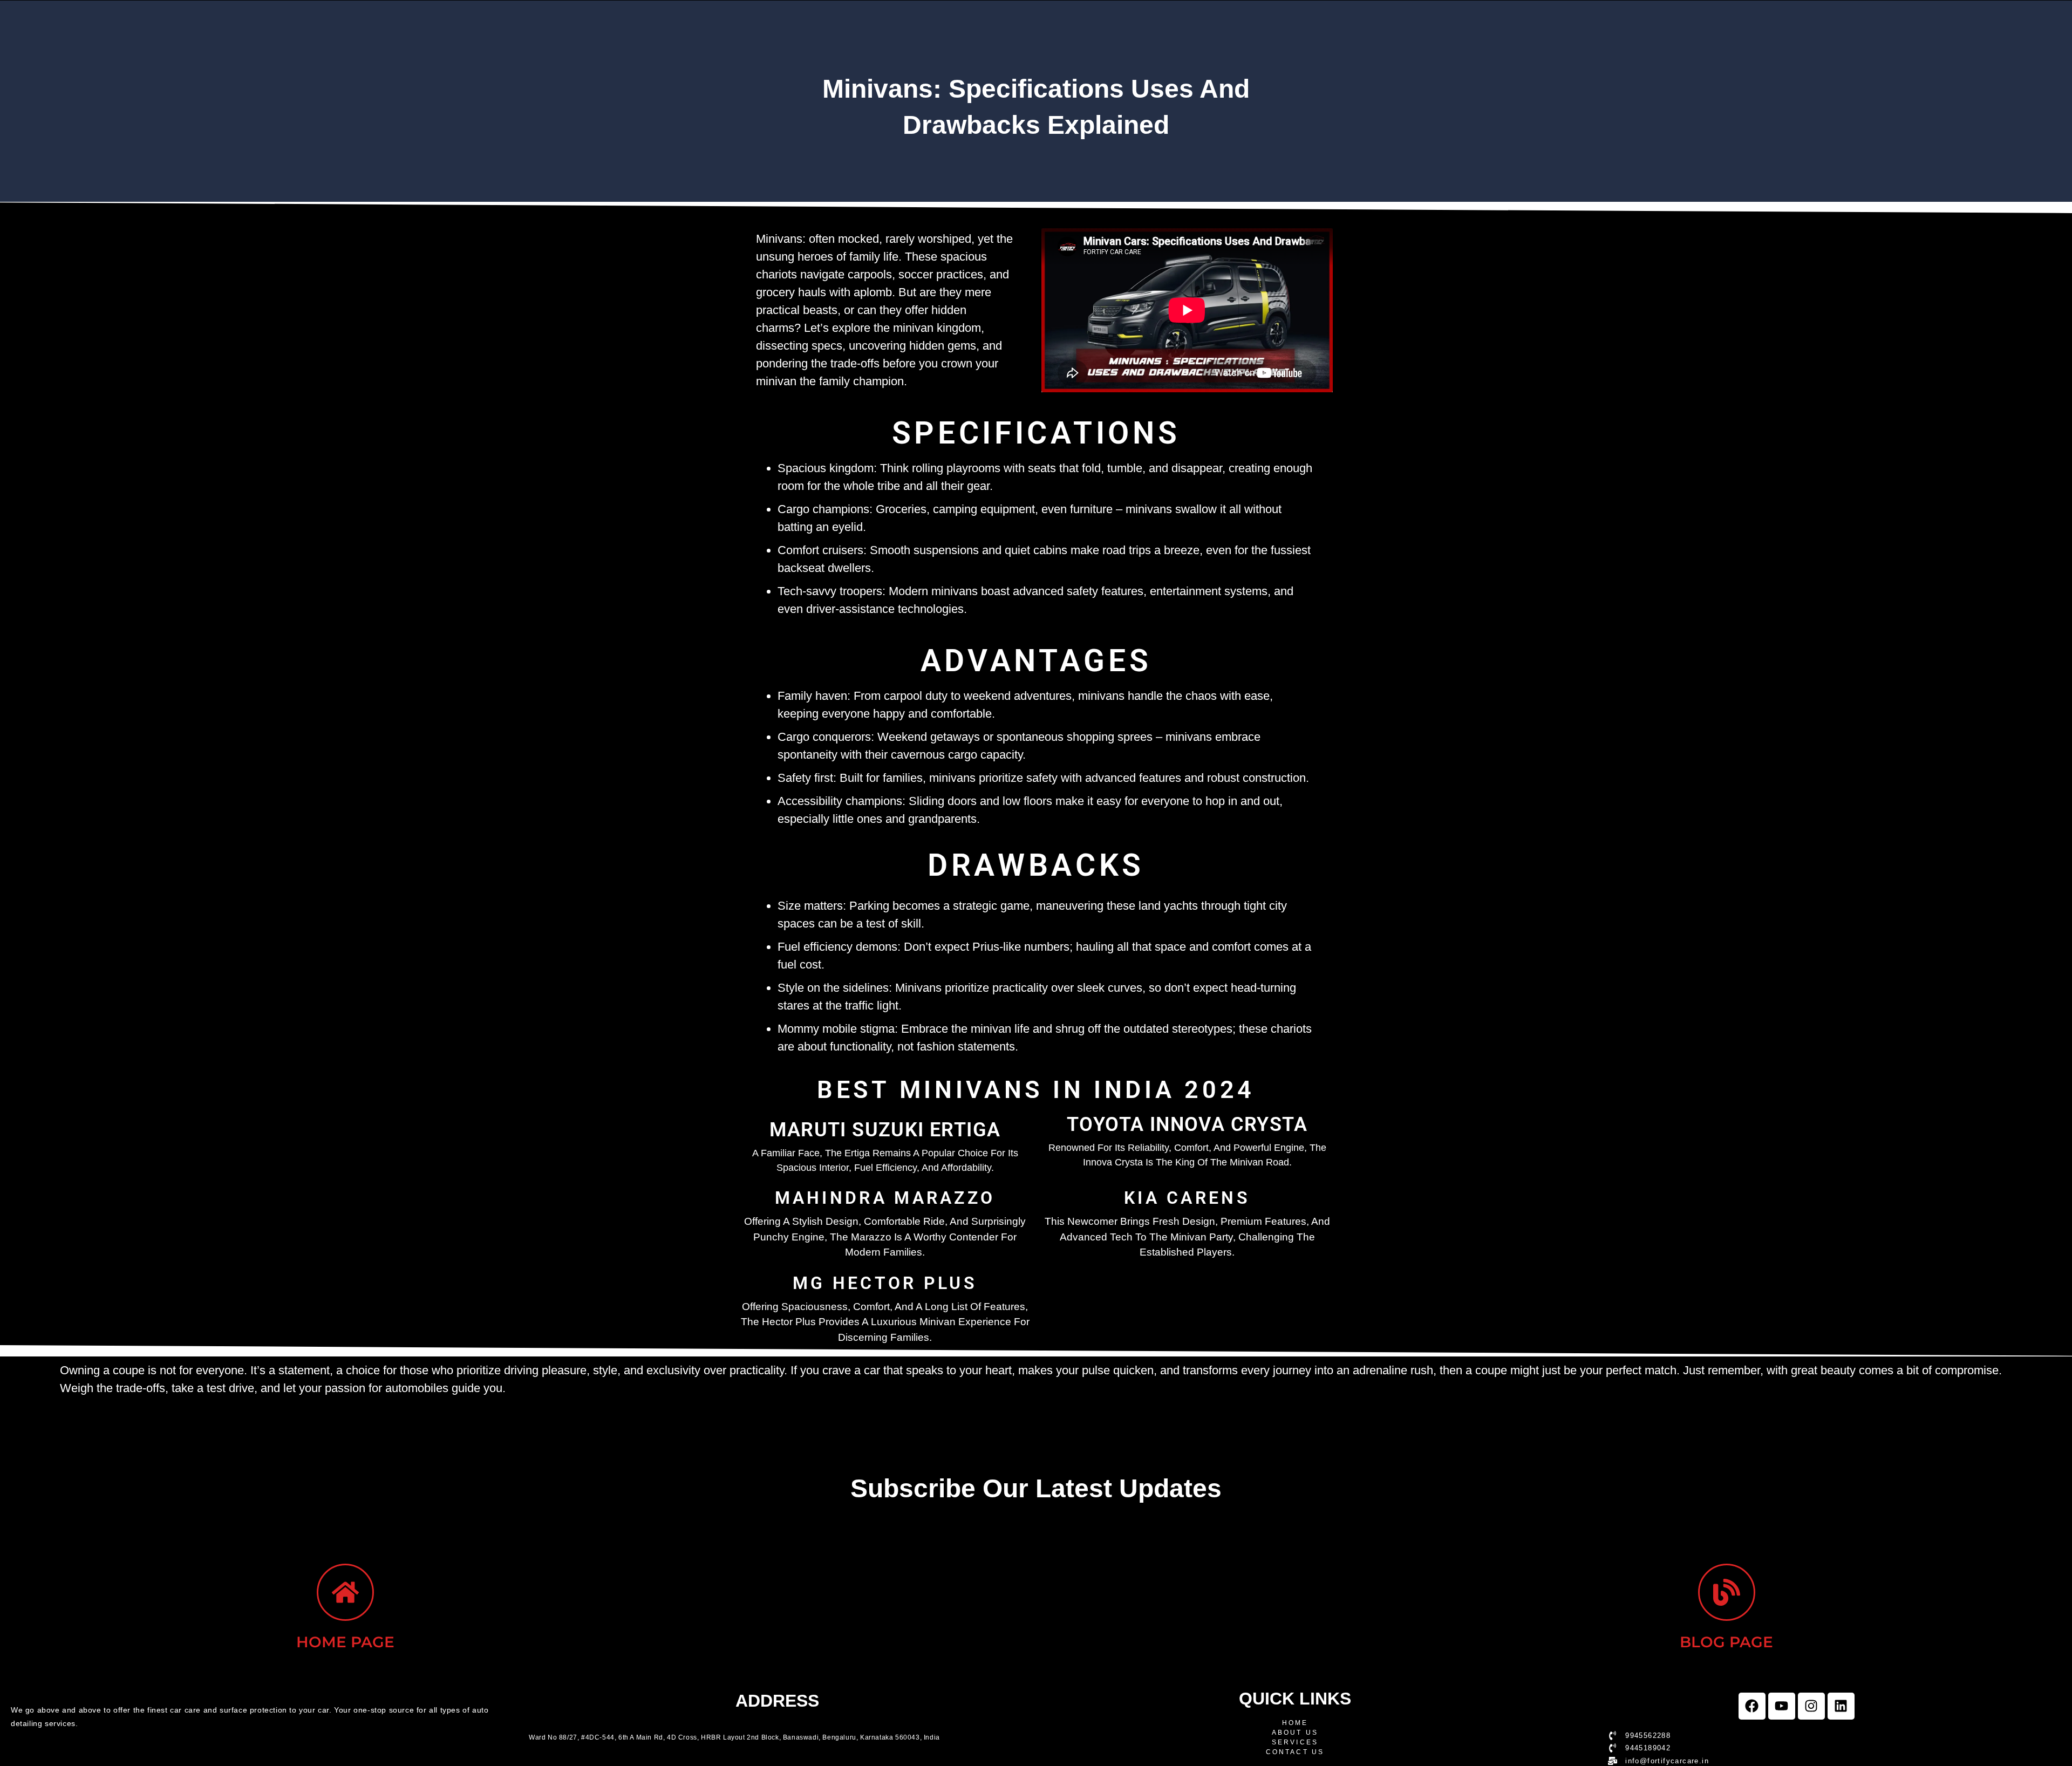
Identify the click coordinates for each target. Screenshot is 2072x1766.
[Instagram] (1811, 1706)
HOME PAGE (345, 1642)
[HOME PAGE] (345, 1592)
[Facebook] (1752, 1706)
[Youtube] (1782, 1706)
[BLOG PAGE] (1727, 1592)
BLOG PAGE (1726, 1642)
